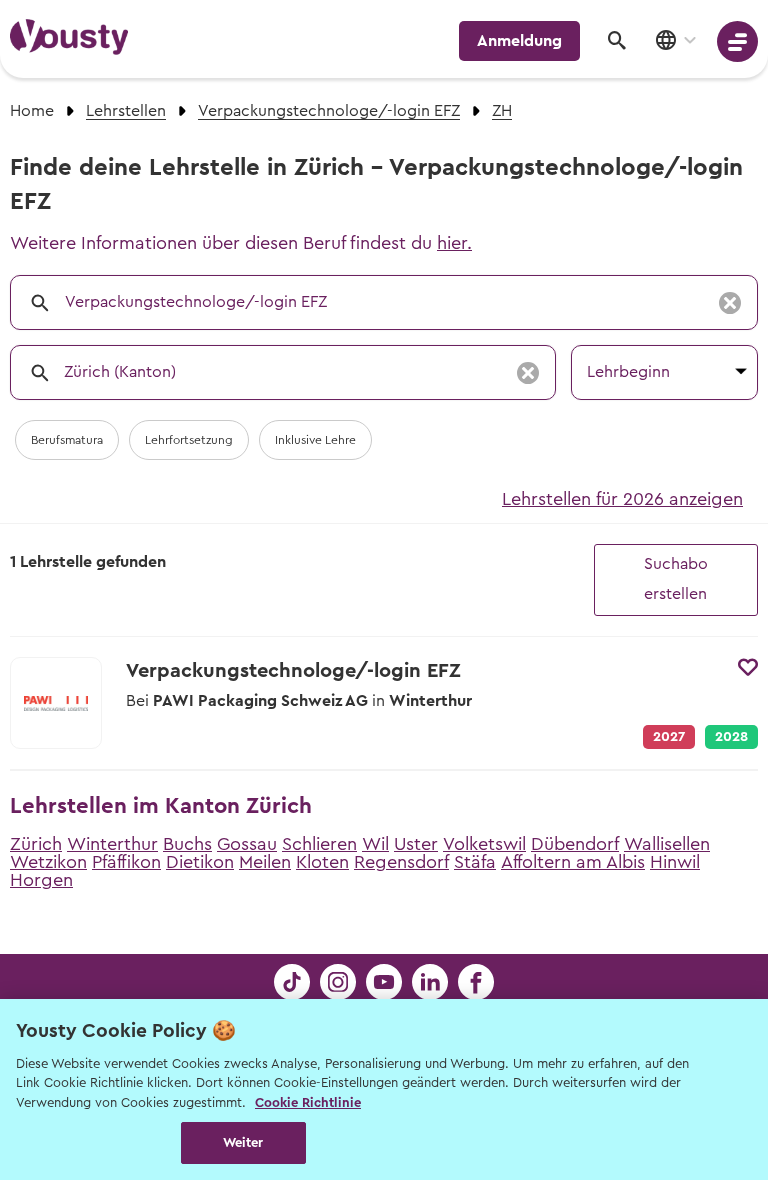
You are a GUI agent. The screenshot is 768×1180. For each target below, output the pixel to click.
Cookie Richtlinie (308, 1102)
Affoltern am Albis (573, 862)
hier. (454, 243)
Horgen (41, 880)
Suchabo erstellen (676, 579)
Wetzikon (48, 862)
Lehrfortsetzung (189, 440)
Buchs (187, 844)
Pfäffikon (126, 862)
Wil (375, 844)
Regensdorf (401, 862)
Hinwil (675, 862)
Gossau (247, 844)
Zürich (36, 844)
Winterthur (112, 844)
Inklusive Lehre (315, 440)
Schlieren (319, 844)
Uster (416, 844)
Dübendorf (575, 844)
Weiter (243, 1142)
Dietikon (200, 862)
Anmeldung (519, 41)
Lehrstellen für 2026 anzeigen (622, 499)
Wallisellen (667, 844)
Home (32, 111)
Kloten (322, 862)
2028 (731, 737)
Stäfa (475, 862)
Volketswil (484, 844)
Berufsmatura (67, 440)
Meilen (265, 862)
